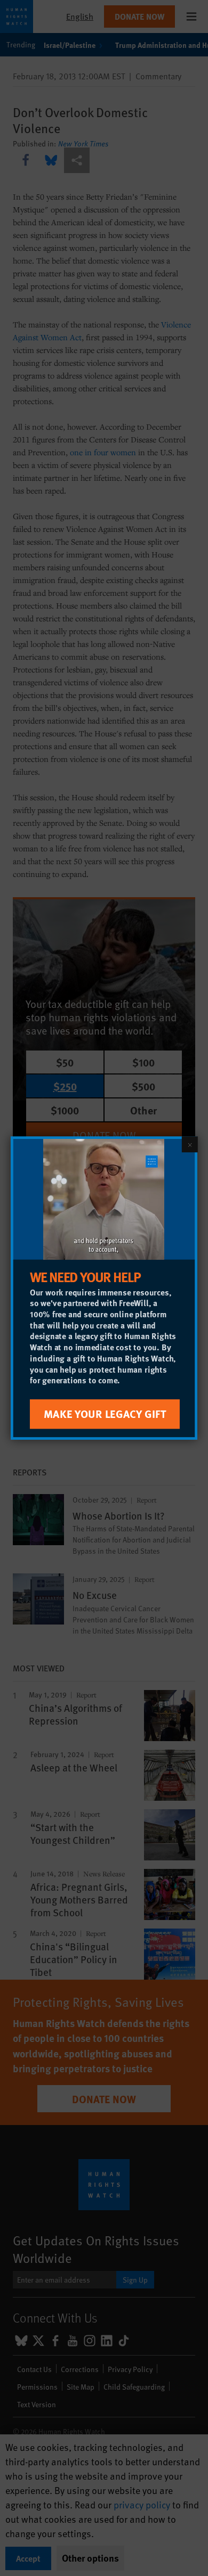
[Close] (190, 1144)
